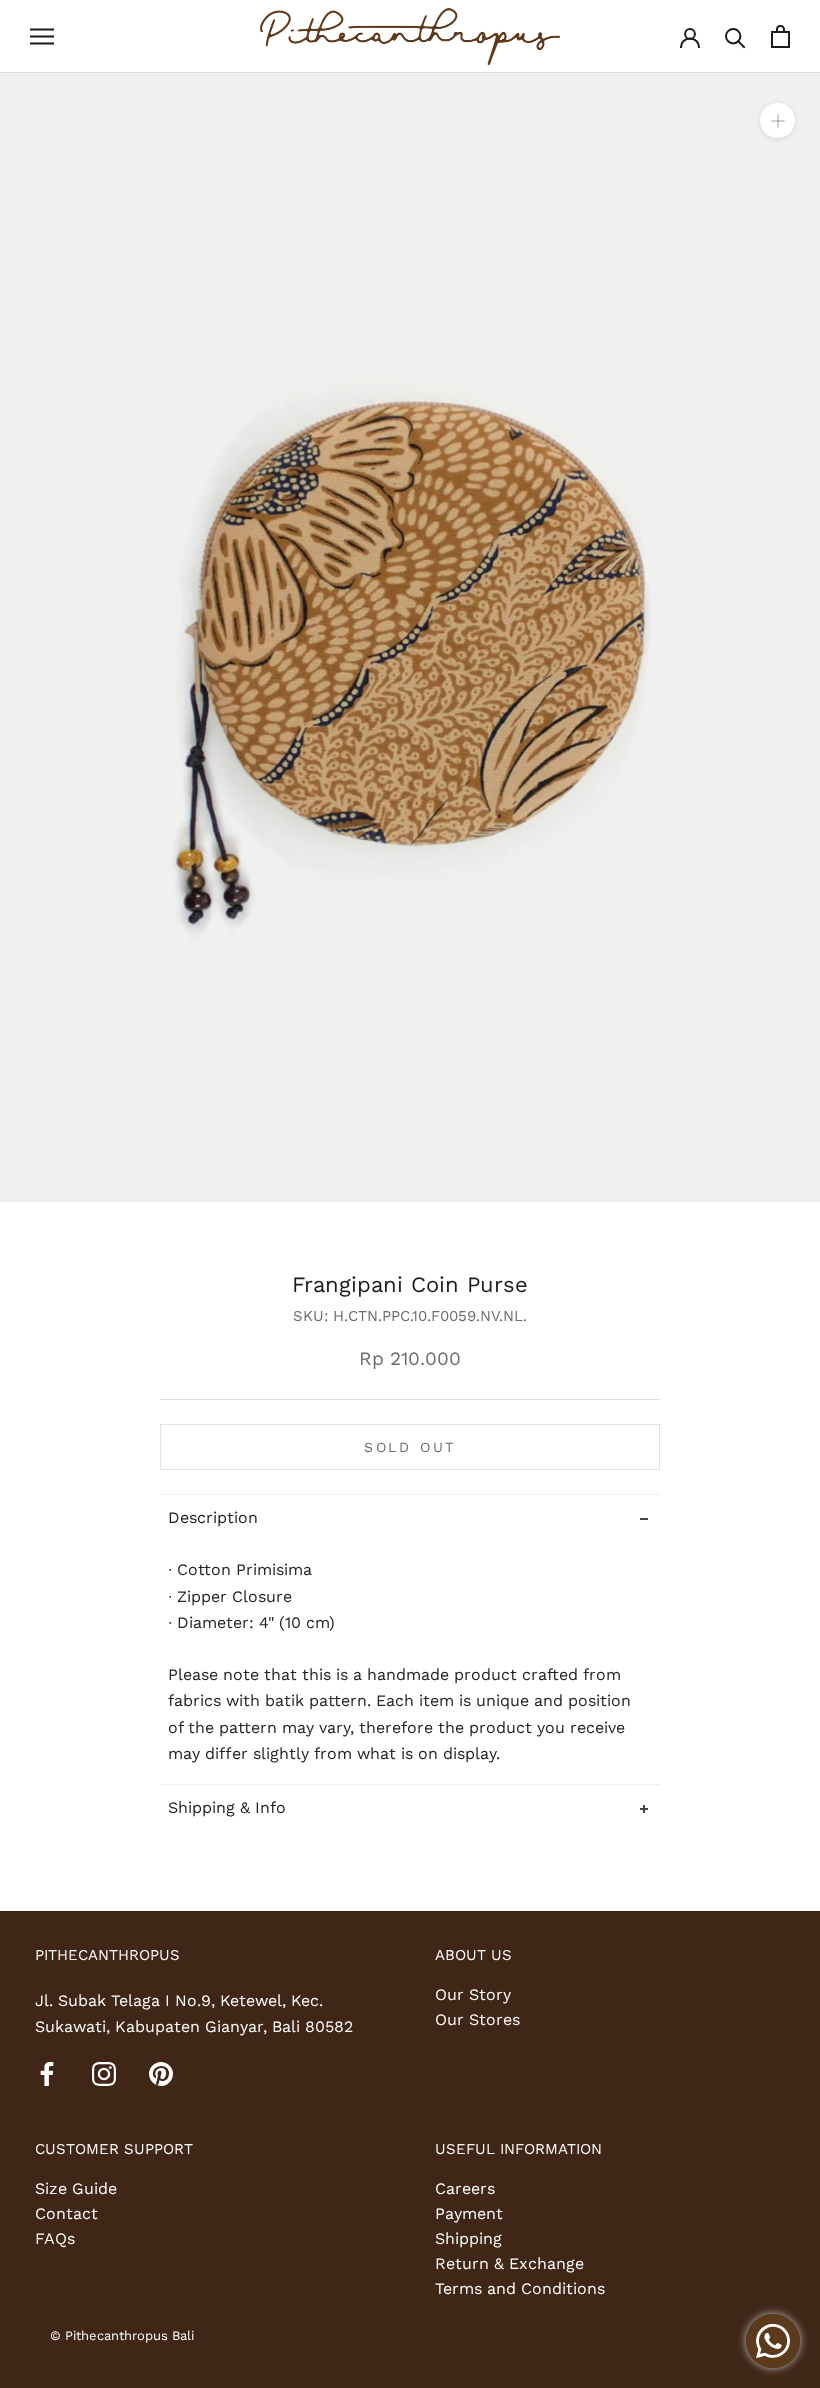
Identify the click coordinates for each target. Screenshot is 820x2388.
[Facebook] (47, 2073)
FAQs (55, 2238)
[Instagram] (104, 2073)
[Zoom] (777, 119)
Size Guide (76, 2188)
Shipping (468, 2238)
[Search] (735, 36)
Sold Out (410, 1447)
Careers (465, 2188)
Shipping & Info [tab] (227, 1807)
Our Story (473, 1994)
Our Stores (477, 2019)
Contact (66, 2213)
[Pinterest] (161, 2073)
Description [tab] (213, 1517)
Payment (469, 2213)
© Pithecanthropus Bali (122, 2335)
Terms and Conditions (520, 2288)
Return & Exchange (509, 2263)
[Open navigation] (42, 37)
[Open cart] (780, 36)
